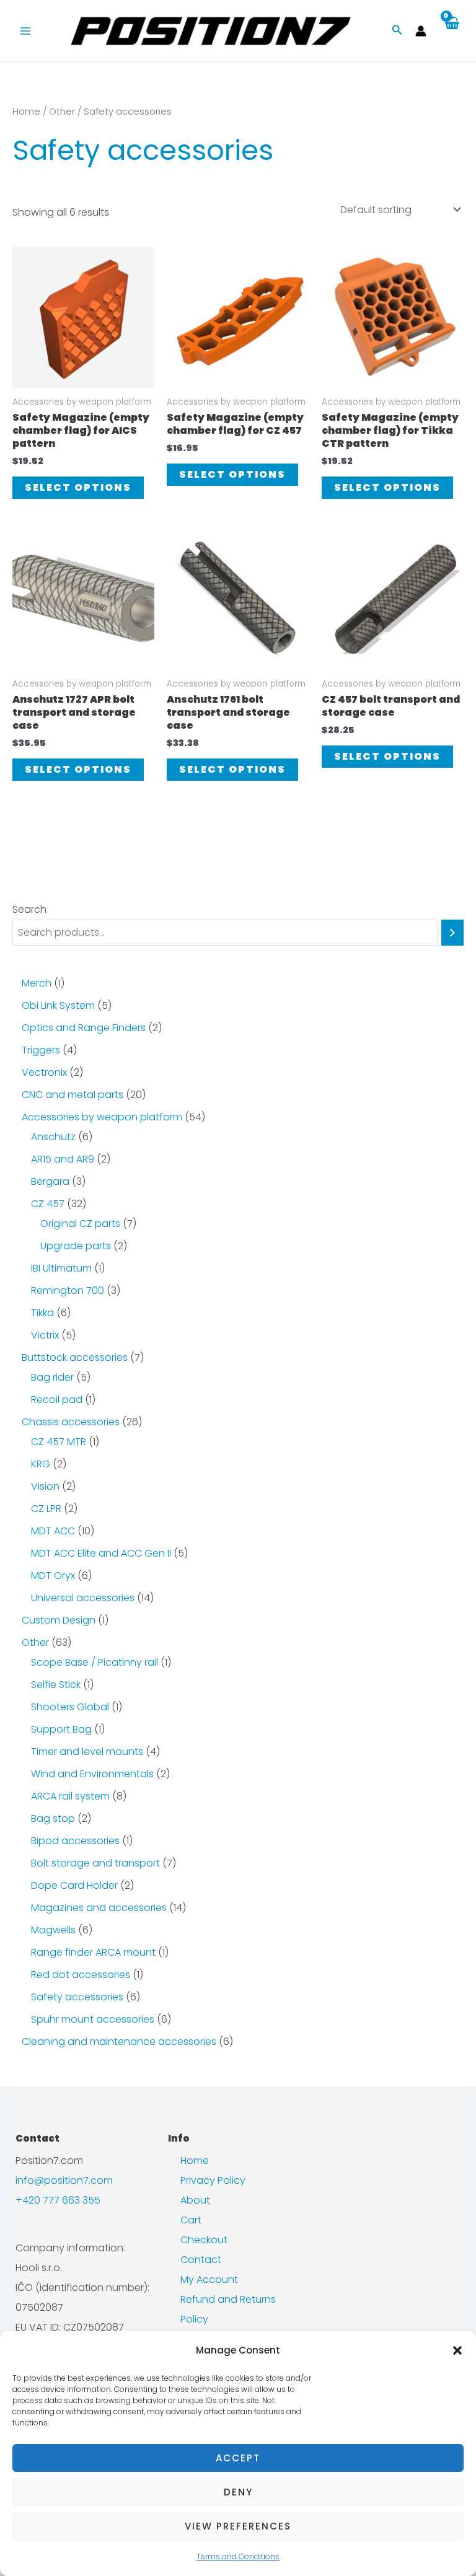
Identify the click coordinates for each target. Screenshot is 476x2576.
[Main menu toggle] (25, 30)
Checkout (204, 2240)
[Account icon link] (421, 31)
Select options (78, 487)
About (195, 2200)
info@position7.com (64, 2180)
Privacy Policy (213, 2180)
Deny (238, 2492)
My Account (209, 2279)
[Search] (452, 933)
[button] (457, 2350)
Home (26, 112)
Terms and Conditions (238, 2556)
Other (62, 112)
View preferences (238, 2526)
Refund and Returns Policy (228, 2309)
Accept (238, 2458)
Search (29, 909)
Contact (201, 2260)
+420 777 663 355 (58, 2200)
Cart (191, 2220)
